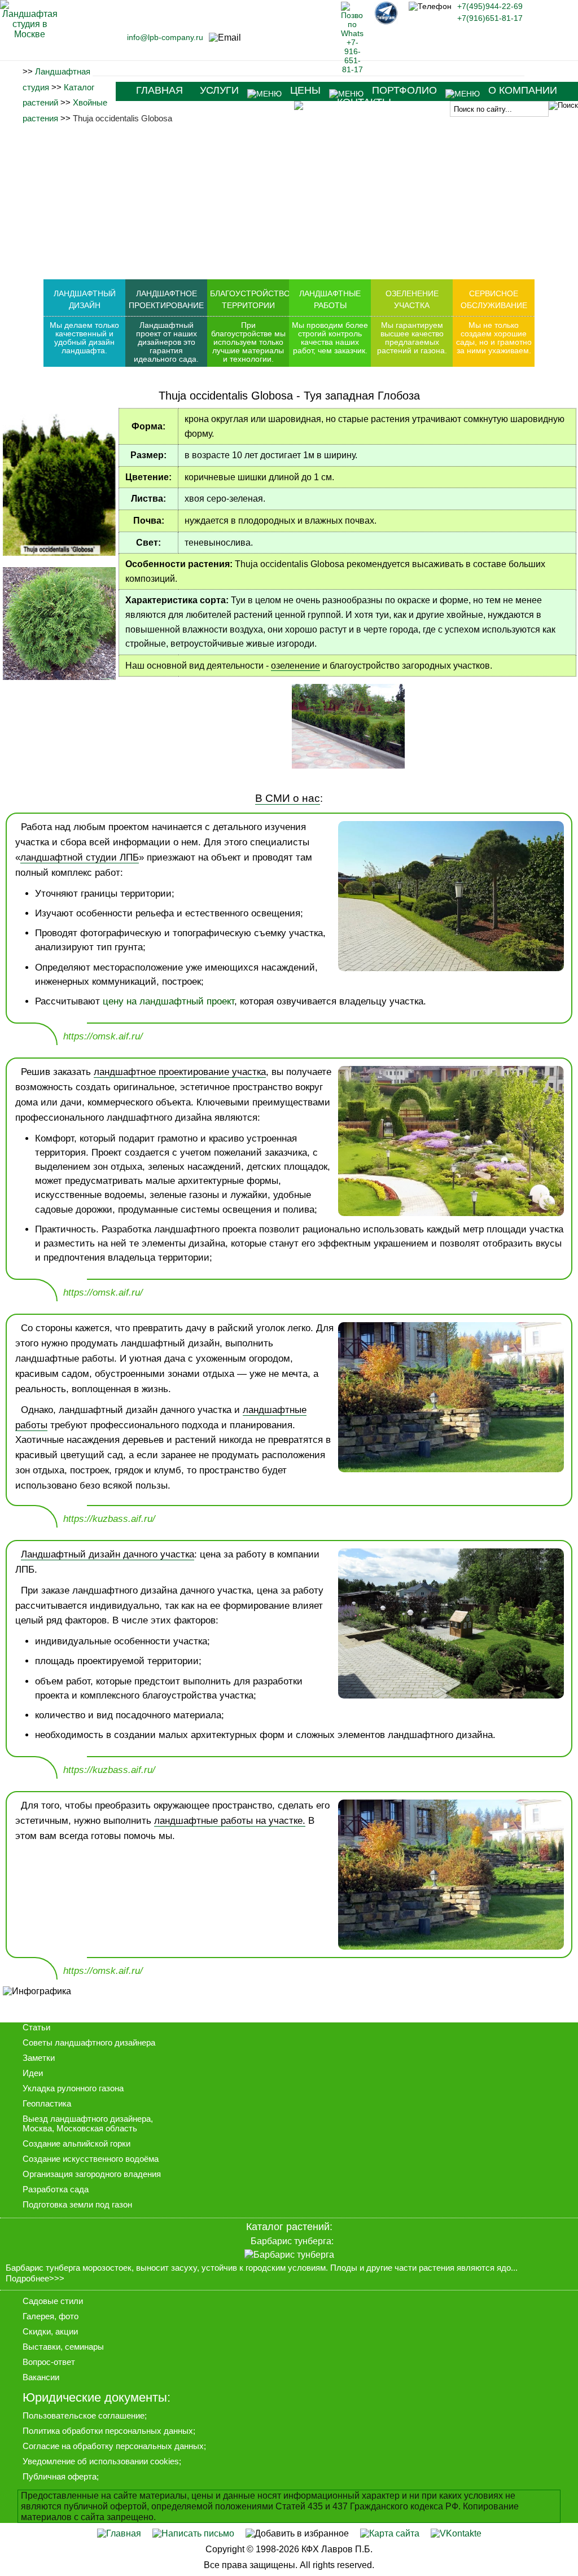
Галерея (38, 2316)
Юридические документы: (97, 2397)
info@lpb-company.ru (165, 37)
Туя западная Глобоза (362, 396)
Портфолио (404, 90)
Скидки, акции (50, 2331)
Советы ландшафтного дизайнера (89, 2042)
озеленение (295, 666)
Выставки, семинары (63, 2347)
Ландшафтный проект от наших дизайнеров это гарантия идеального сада (165, 342)
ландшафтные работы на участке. (230, 1821)
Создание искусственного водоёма (91, 2159)
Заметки (39, 2058)
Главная (159, 90)
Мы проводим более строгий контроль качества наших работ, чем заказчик (330, 338)
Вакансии (41, 2377)
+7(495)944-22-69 (490, 6)
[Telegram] (386, 21)
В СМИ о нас (288, 798)
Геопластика (47, 2103)
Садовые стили (53, 2301)
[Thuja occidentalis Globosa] (348, 765)
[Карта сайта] (390, 2533)
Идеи (33, 2073)
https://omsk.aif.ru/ (103, 1036)
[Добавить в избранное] (297, 2533)
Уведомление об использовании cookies (101, 2461)
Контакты (364, 102)
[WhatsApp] (352, 69)
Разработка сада (56, 2189)
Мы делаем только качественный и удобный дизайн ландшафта (84, 338)
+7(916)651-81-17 (490, 18)
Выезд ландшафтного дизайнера (87, 2119)
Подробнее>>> (35, 2279)
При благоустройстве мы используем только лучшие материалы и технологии (248, 342)
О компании (523, 90)
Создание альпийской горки (76, 2143)
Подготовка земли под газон (77, 2204)
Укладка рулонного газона (73, 2088)
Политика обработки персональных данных (108, 2431)
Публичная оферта (60, 2476)
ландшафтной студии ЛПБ (80, 857)
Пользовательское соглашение (84, 2415)
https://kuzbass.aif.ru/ (109, 1519)
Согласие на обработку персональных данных (113, 2446)
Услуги (219, 90)
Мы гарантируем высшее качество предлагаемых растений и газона (411, 338)
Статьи (36, 2027)
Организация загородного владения (92, 2174)
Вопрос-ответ (49, 2362)
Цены (305, 90)
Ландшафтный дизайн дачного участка (108, 1554)
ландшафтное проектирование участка (180, 1072)
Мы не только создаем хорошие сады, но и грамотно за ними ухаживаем (494, 338)
